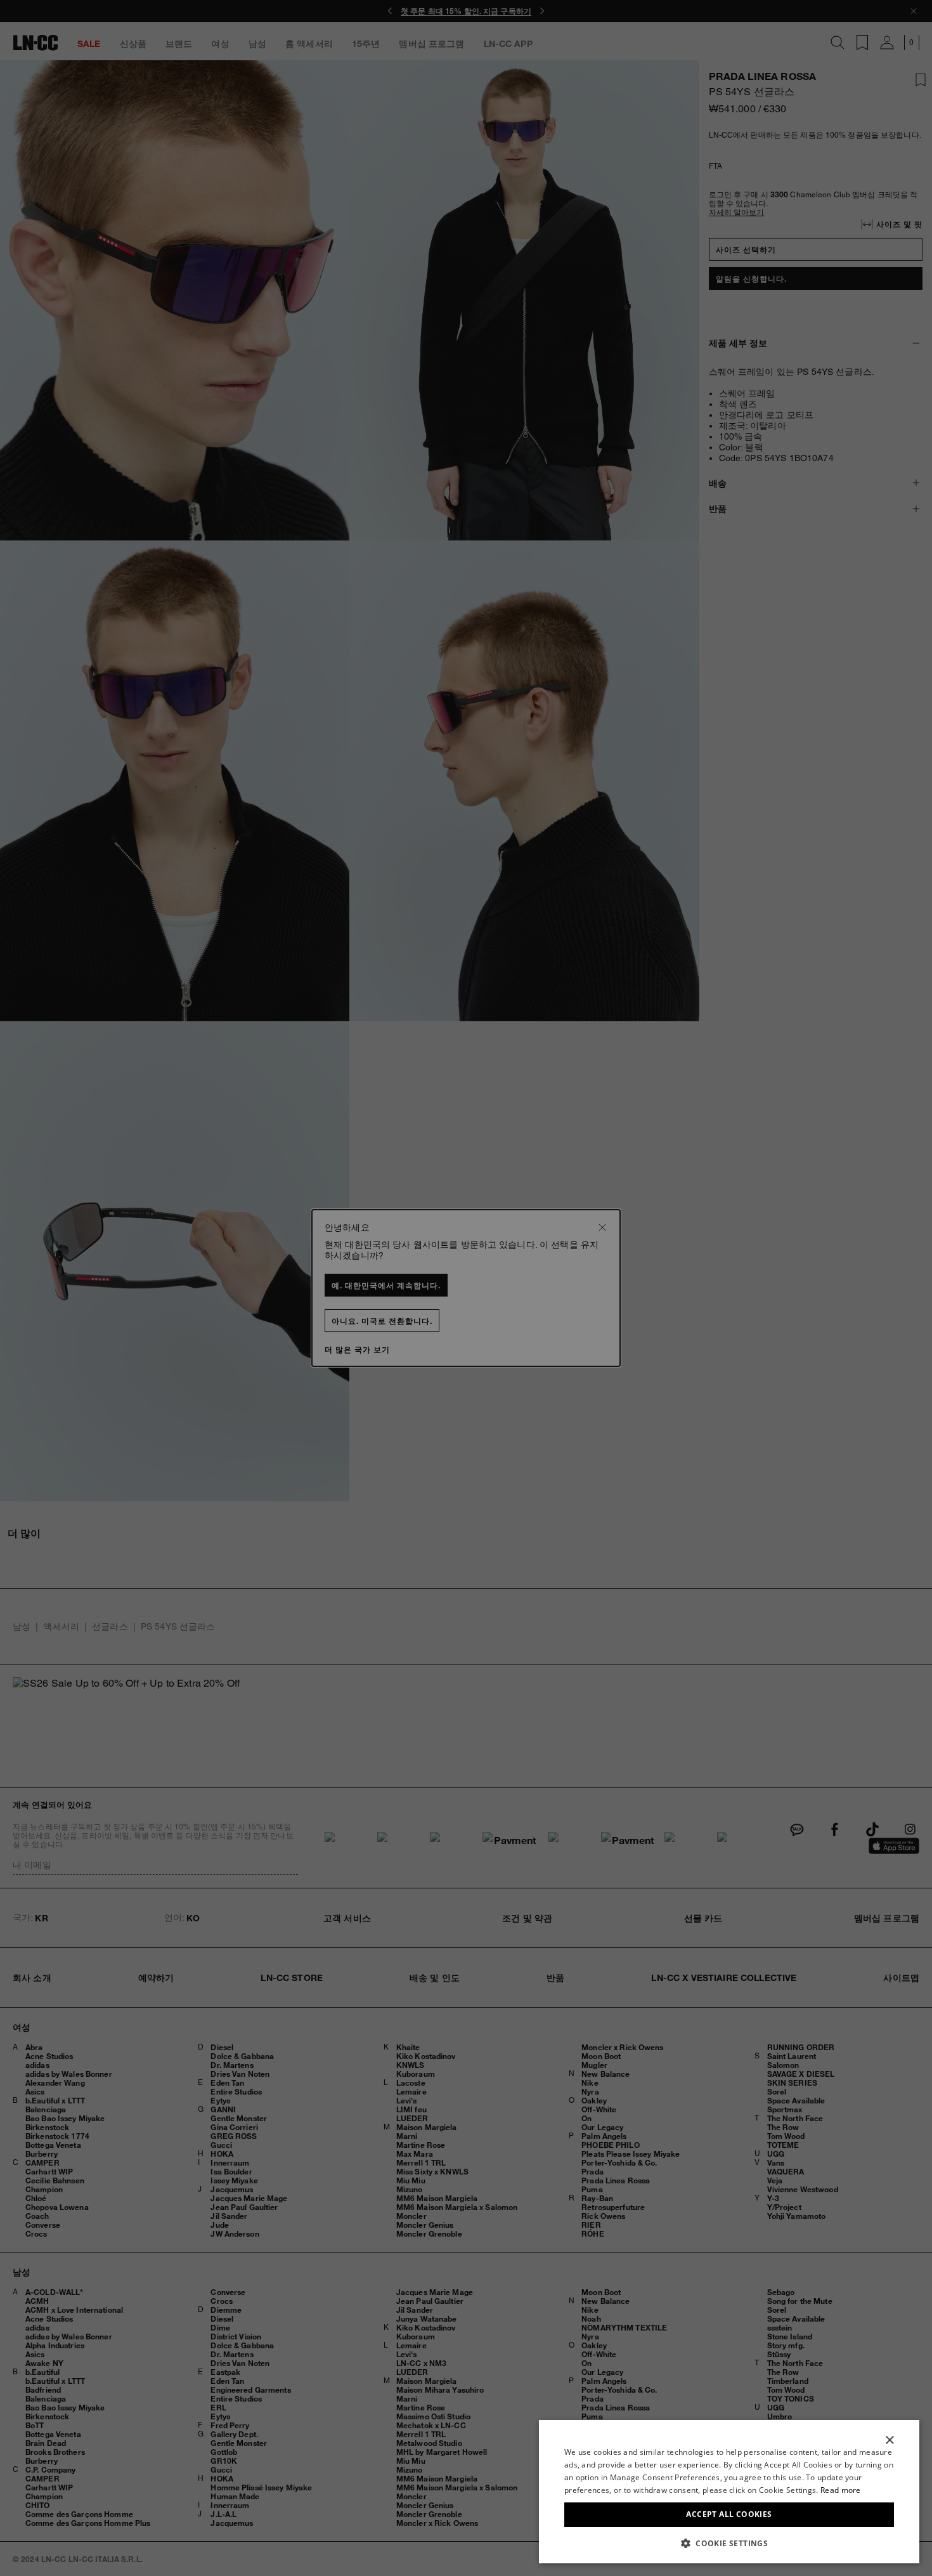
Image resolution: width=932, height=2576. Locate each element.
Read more (841, 2490)
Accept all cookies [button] (729, 2514)
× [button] (889, 2441)
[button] (729, 2543)
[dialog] (729, 2492)
